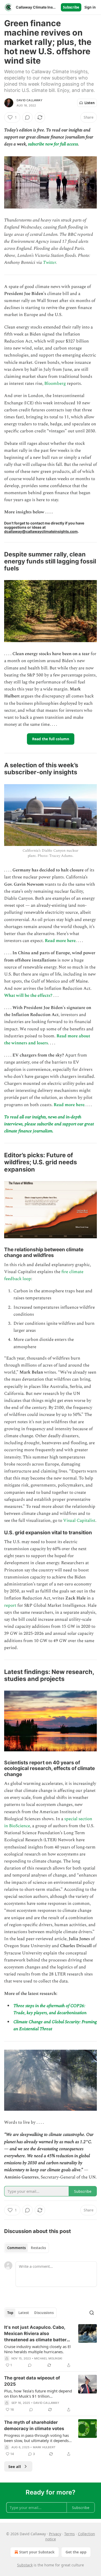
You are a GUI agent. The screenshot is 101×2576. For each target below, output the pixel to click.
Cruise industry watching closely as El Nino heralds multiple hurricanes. (37, 2349)
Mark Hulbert (44, 2447)
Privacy (55, 2534)
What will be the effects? (28, 996)
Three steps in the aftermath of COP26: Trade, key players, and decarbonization (50, 2009)
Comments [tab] (16, 2248)
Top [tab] (10, 2313)
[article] (51, 2346)
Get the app (76, 2552)
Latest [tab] (24, 2313)
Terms (70, 2534)
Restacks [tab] (38, 2248)
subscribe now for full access (53, 144)
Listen (90, 103)
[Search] (92, 2313)
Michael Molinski (48, 2358)
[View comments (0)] (27, 117)
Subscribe (71, 7)
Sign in (90, 7)
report (10, 1605)
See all (15, 2466)
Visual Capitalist (79, 1521)
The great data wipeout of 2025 (32, 2381)
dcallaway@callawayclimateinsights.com (41, 531)
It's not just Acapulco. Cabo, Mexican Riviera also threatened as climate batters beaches (37, 2334)
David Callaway (30, 100)
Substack (25, 2565)
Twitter (49, 263)
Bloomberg (55, 384)
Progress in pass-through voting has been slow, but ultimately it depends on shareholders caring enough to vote (37, 2438)
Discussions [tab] (44, 2313)
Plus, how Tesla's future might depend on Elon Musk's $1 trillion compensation (38, 2393)
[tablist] (27, 2248)
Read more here (60, 941)
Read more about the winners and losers (47, 1040)
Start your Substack (37, 2552)
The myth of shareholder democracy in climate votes (34, 2425)
